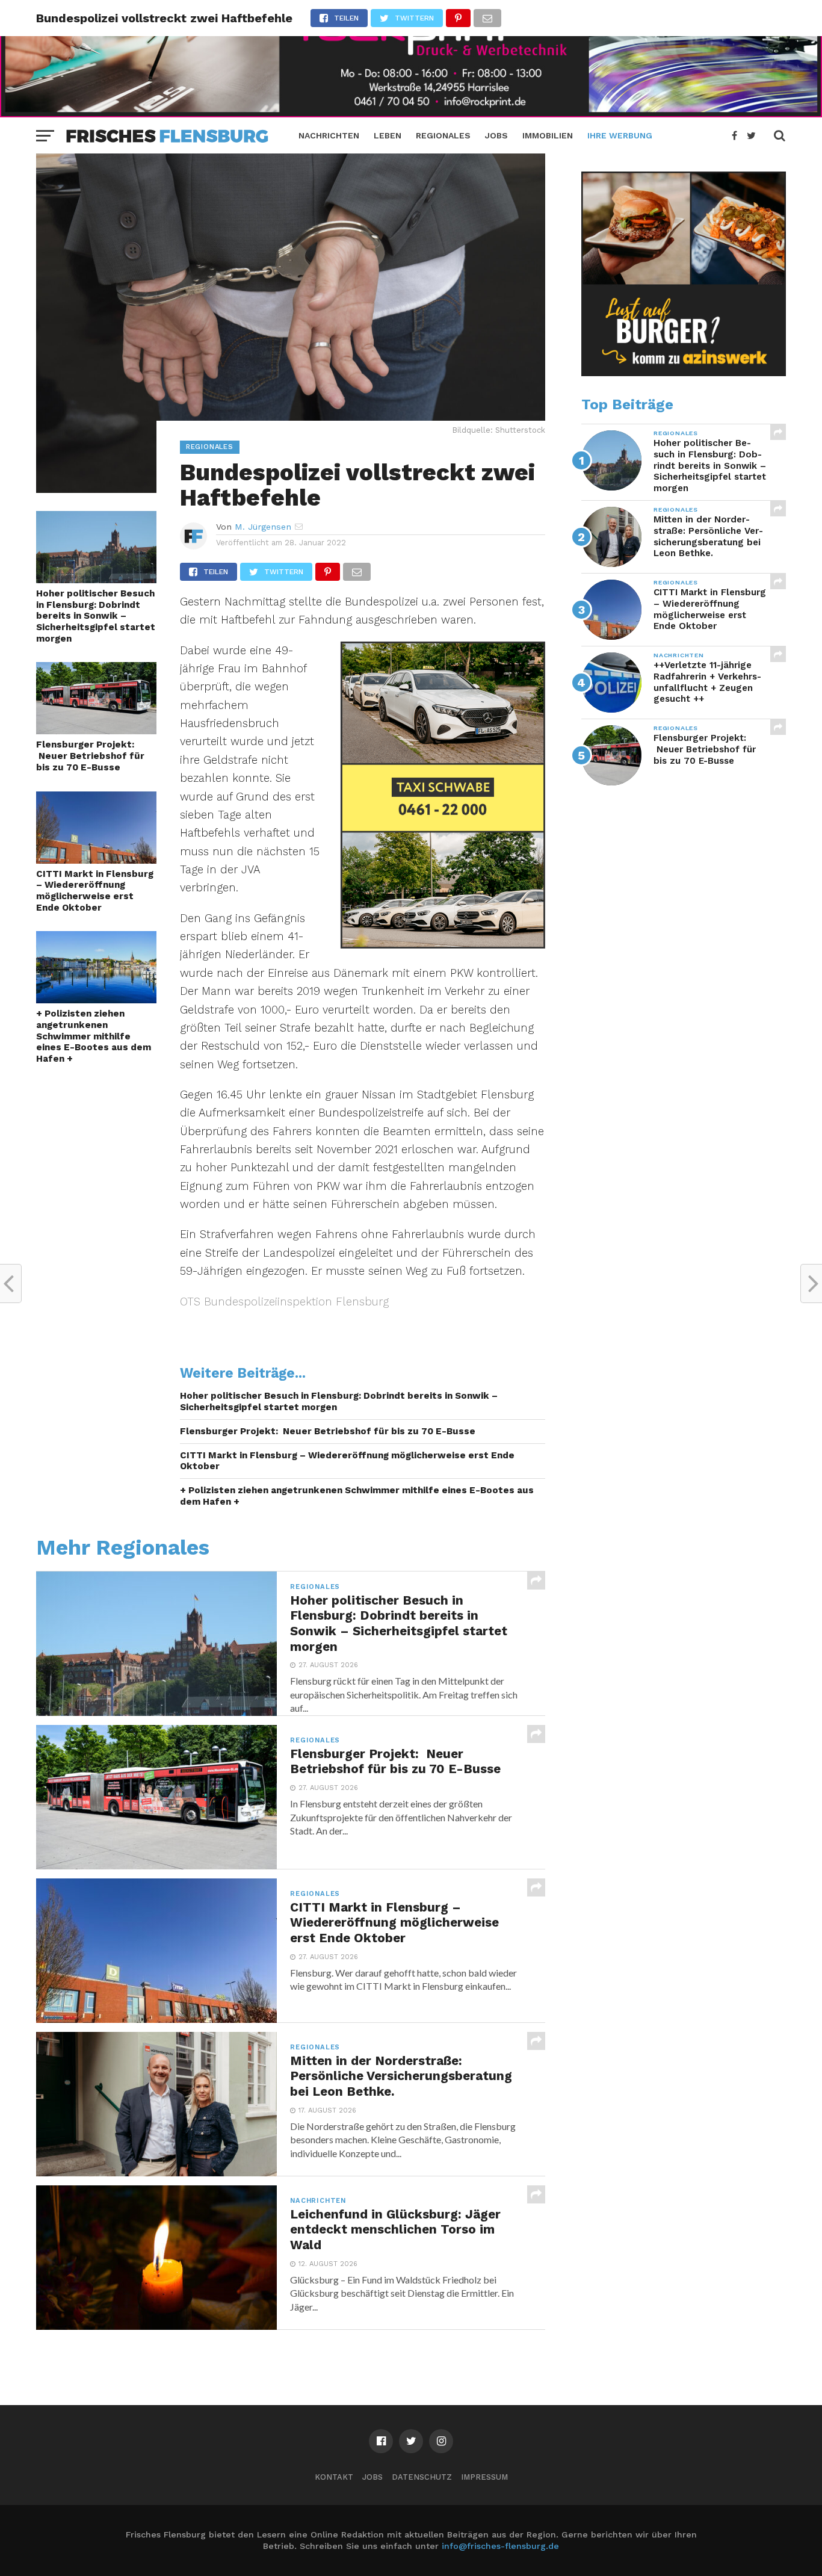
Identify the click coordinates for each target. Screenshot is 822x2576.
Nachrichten (329, 135)
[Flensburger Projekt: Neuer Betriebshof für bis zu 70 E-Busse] (96, 730)
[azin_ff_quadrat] (684, 373)
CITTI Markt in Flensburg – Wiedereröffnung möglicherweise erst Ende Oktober (95, 891)
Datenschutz (422, 2477)
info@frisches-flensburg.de (500, 2546)
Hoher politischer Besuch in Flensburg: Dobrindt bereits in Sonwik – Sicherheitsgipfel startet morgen (96, 616)
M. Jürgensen (263, 527)
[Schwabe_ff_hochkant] (443, 945)
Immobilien (548, 135)
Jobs (496, 135)
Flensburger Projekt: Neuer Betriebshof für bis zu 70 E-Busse (90, 756)
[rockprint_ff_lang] (411, 113)
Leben (388, 135)
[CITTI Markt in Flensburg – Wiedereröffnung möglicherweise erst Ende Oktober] (96, 860)
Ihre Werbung (620, 135)
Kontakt (334, 2477)
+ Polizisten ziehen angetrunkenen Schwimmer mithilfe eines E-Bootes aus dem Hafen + (94, 1036)
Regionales (443, 135)
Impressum (484, 2477)
